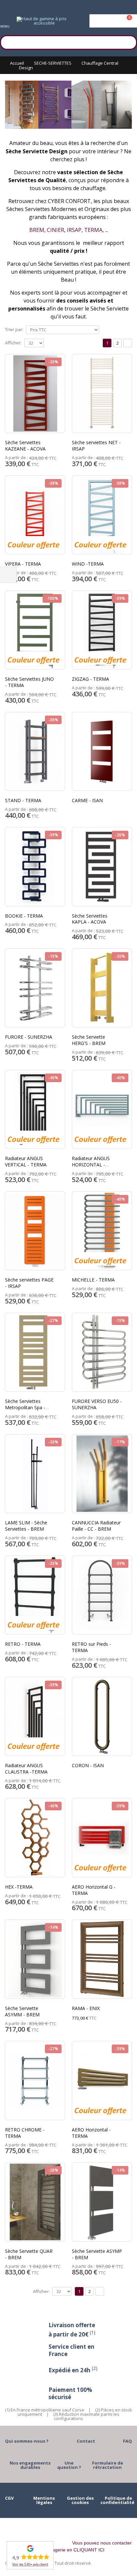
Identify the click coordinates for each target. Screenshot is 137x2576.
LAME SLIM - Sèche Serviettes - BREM (26, 1526)
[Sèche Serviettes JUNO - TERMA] (35, 630)
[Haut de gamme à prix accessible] (42, 21)
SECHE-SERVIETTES (53, 63)
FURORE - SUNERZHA (29, 1037)
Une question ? (69, 2465)
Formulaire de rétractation (108, 2465)
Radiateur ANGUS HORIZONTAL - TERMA (91, 1165)
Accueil (17, 63)
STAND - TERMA (23, 800)
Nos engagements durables (30, 2465)
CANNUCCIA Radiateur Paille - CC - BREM (96, 1526)
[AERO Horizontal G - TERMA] (102, 1838)
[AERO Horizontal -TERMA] (102, 2081)
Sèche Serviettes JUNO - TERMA (29, 682)
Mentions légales (44, 2500)
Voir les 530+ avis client (30, 2564)
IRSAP (74, 230)
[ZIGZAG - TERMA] (102, 630)
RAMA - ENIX (86, 2008)
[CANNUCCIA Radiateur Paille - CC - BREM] (102, 1474)
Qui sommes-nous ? (27, 2441)
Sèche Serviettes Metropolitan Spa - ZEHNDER (25, 1407)
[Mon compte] (113, 21)
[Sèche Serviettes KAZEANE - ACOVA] (35, 394)
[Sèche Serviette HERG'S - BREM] (102, 988)
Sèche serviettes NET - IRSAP (96, 446)
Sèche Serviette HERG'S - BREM (89, 1040)
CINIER (56, 230)
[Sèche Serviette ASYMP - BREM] (102, 2202)
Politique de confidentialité (117, 2500)
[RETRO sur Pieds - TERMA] (102, 1595)
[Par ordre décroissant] (103, 329)
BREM (37, 230)
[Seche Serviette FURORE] (35, 988)
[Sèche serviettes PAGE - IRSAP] (35, 1231)
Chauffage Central (100, 63)
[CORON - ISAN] (102, 1717)
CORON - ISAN (88, 1765)
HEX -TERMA (19, 1887)
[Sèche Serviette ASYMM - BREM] (35, 1959)
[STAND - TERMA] (35, 752)
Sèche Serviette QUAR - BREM (29, 2254)
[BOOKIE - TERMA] (35, 867)
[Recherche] (129, 41)
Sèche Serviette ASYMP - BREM (97, 2254)
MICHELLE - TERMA (93, 1280)
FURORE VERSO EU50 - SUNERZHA (97, 1404)
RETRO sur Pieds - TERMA (91, 1647)
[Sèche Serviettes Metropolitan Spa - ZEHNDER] (35, 1352)
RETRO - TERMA (23, 1644)
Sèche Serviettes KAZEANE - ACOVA (25, 446)
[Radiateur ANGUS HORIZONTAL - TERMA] (102, 1110)
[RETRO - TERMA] (35, 1595)
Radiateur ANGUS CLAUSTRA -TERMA (26, 1769)
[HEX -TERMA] (35, 1838)
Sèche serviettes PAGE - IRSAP (29, 1283)
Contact (86, 2441)
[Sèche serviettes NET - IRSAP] (102, 394)
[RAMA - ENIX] (102, 1959)
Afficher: (13, 343)
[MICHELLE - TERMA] (102, 1231)
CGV (9, 2498)
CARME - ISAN (87, 800)
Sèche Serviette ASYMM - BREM (22, 2011)
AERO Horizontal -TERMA (91, 2133)
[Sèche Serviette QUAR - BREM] (35, 2202)
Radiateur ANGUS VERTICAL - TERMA (26, 1161)
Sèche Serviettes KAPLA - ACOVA (90, 919)
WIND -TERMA (88, 564)
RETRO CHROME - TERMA (25, 2133)
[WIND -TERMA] (102, 515)
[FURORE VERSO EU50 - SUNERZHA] (102, 1352)
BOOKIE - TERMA (24, 916)
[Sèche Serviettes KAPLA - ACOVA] (102, 867)
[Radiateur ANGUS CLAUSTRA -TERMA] (35, 1717)
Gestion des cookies (80, 2500)
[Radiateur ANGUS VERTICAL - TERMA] (35, 1110)
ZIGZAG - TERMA (90, 679)
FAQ (128, 2441)
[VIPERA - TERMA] (35, 515)
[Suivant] (128, 343)
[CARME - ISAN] (102, 752)
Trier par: (14, 329)
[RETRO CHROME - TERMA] (35, 2081)
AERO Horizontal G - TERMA (94, 1890)
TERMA (93, 230)
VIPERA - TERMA (23, 564)
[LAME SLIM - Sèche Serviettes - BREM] (35, 1474)
